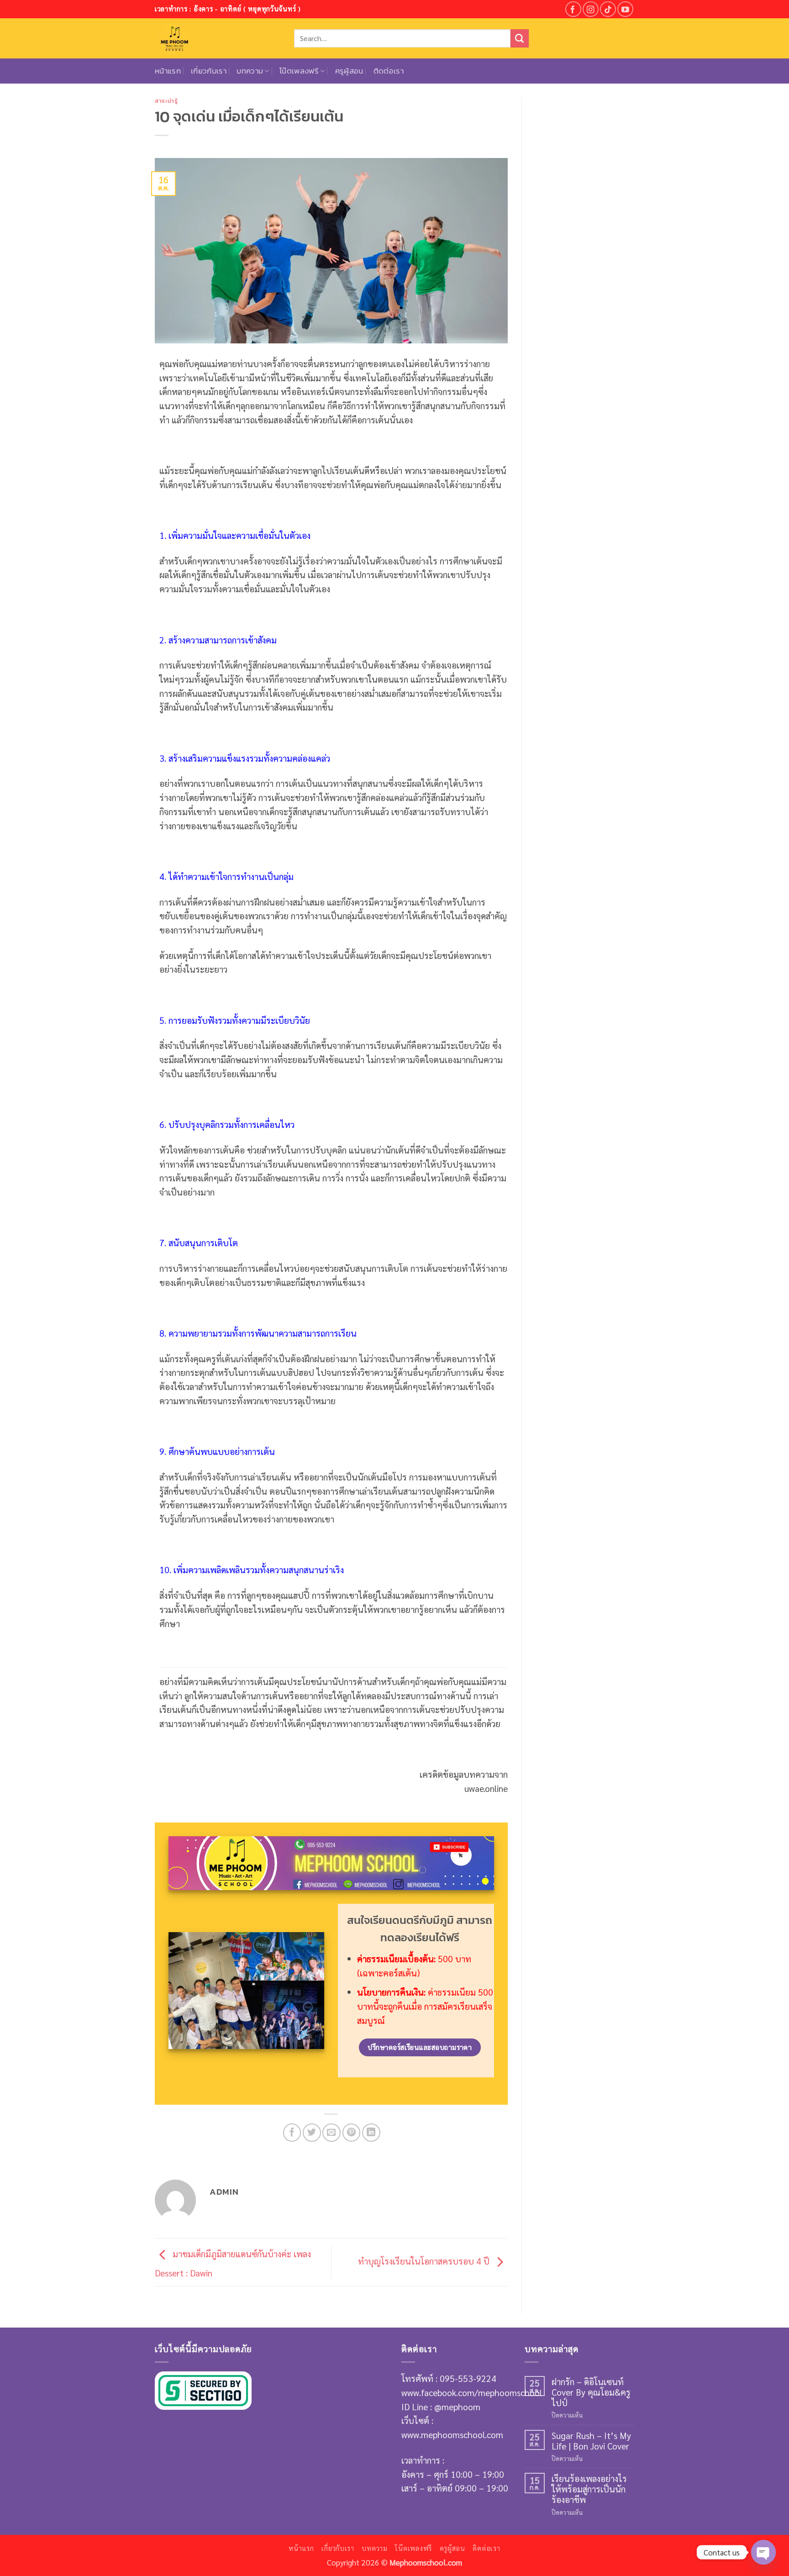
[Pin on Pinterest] (352, 2133)
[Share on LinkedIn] (371, 2133)
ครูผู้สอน (349, 71)
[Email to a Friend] (331, 2133)
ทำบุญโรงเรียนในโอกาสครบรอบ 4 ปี (425, 2261)
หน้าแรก (168, 71)
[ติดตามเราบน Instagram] (591, 9)
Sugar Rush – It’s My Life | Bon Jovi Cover (591, 2440)
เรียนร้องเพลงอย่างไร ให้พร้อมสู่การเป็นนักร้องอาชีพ (589, 2489)
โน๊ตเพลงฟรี (299, 71)
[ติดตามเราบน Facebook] (573, 9)
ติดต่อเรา (389, 71)
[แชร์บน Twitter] (312, 2133)
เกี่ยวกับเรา (209, 71)
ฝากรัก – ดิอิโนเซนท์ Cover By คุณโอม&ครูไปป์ (591, 2392)
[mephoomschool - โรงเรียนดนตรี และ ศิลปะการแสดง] (218, 38)
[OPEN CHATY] (763, 2552)
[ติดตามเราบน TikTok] (608, 9)
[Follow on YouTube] (625, 9)
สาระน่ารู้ (166, 100)
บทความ (250, 71)
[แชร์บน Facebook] (292, 2133)
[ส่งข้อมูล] (520, 38)
